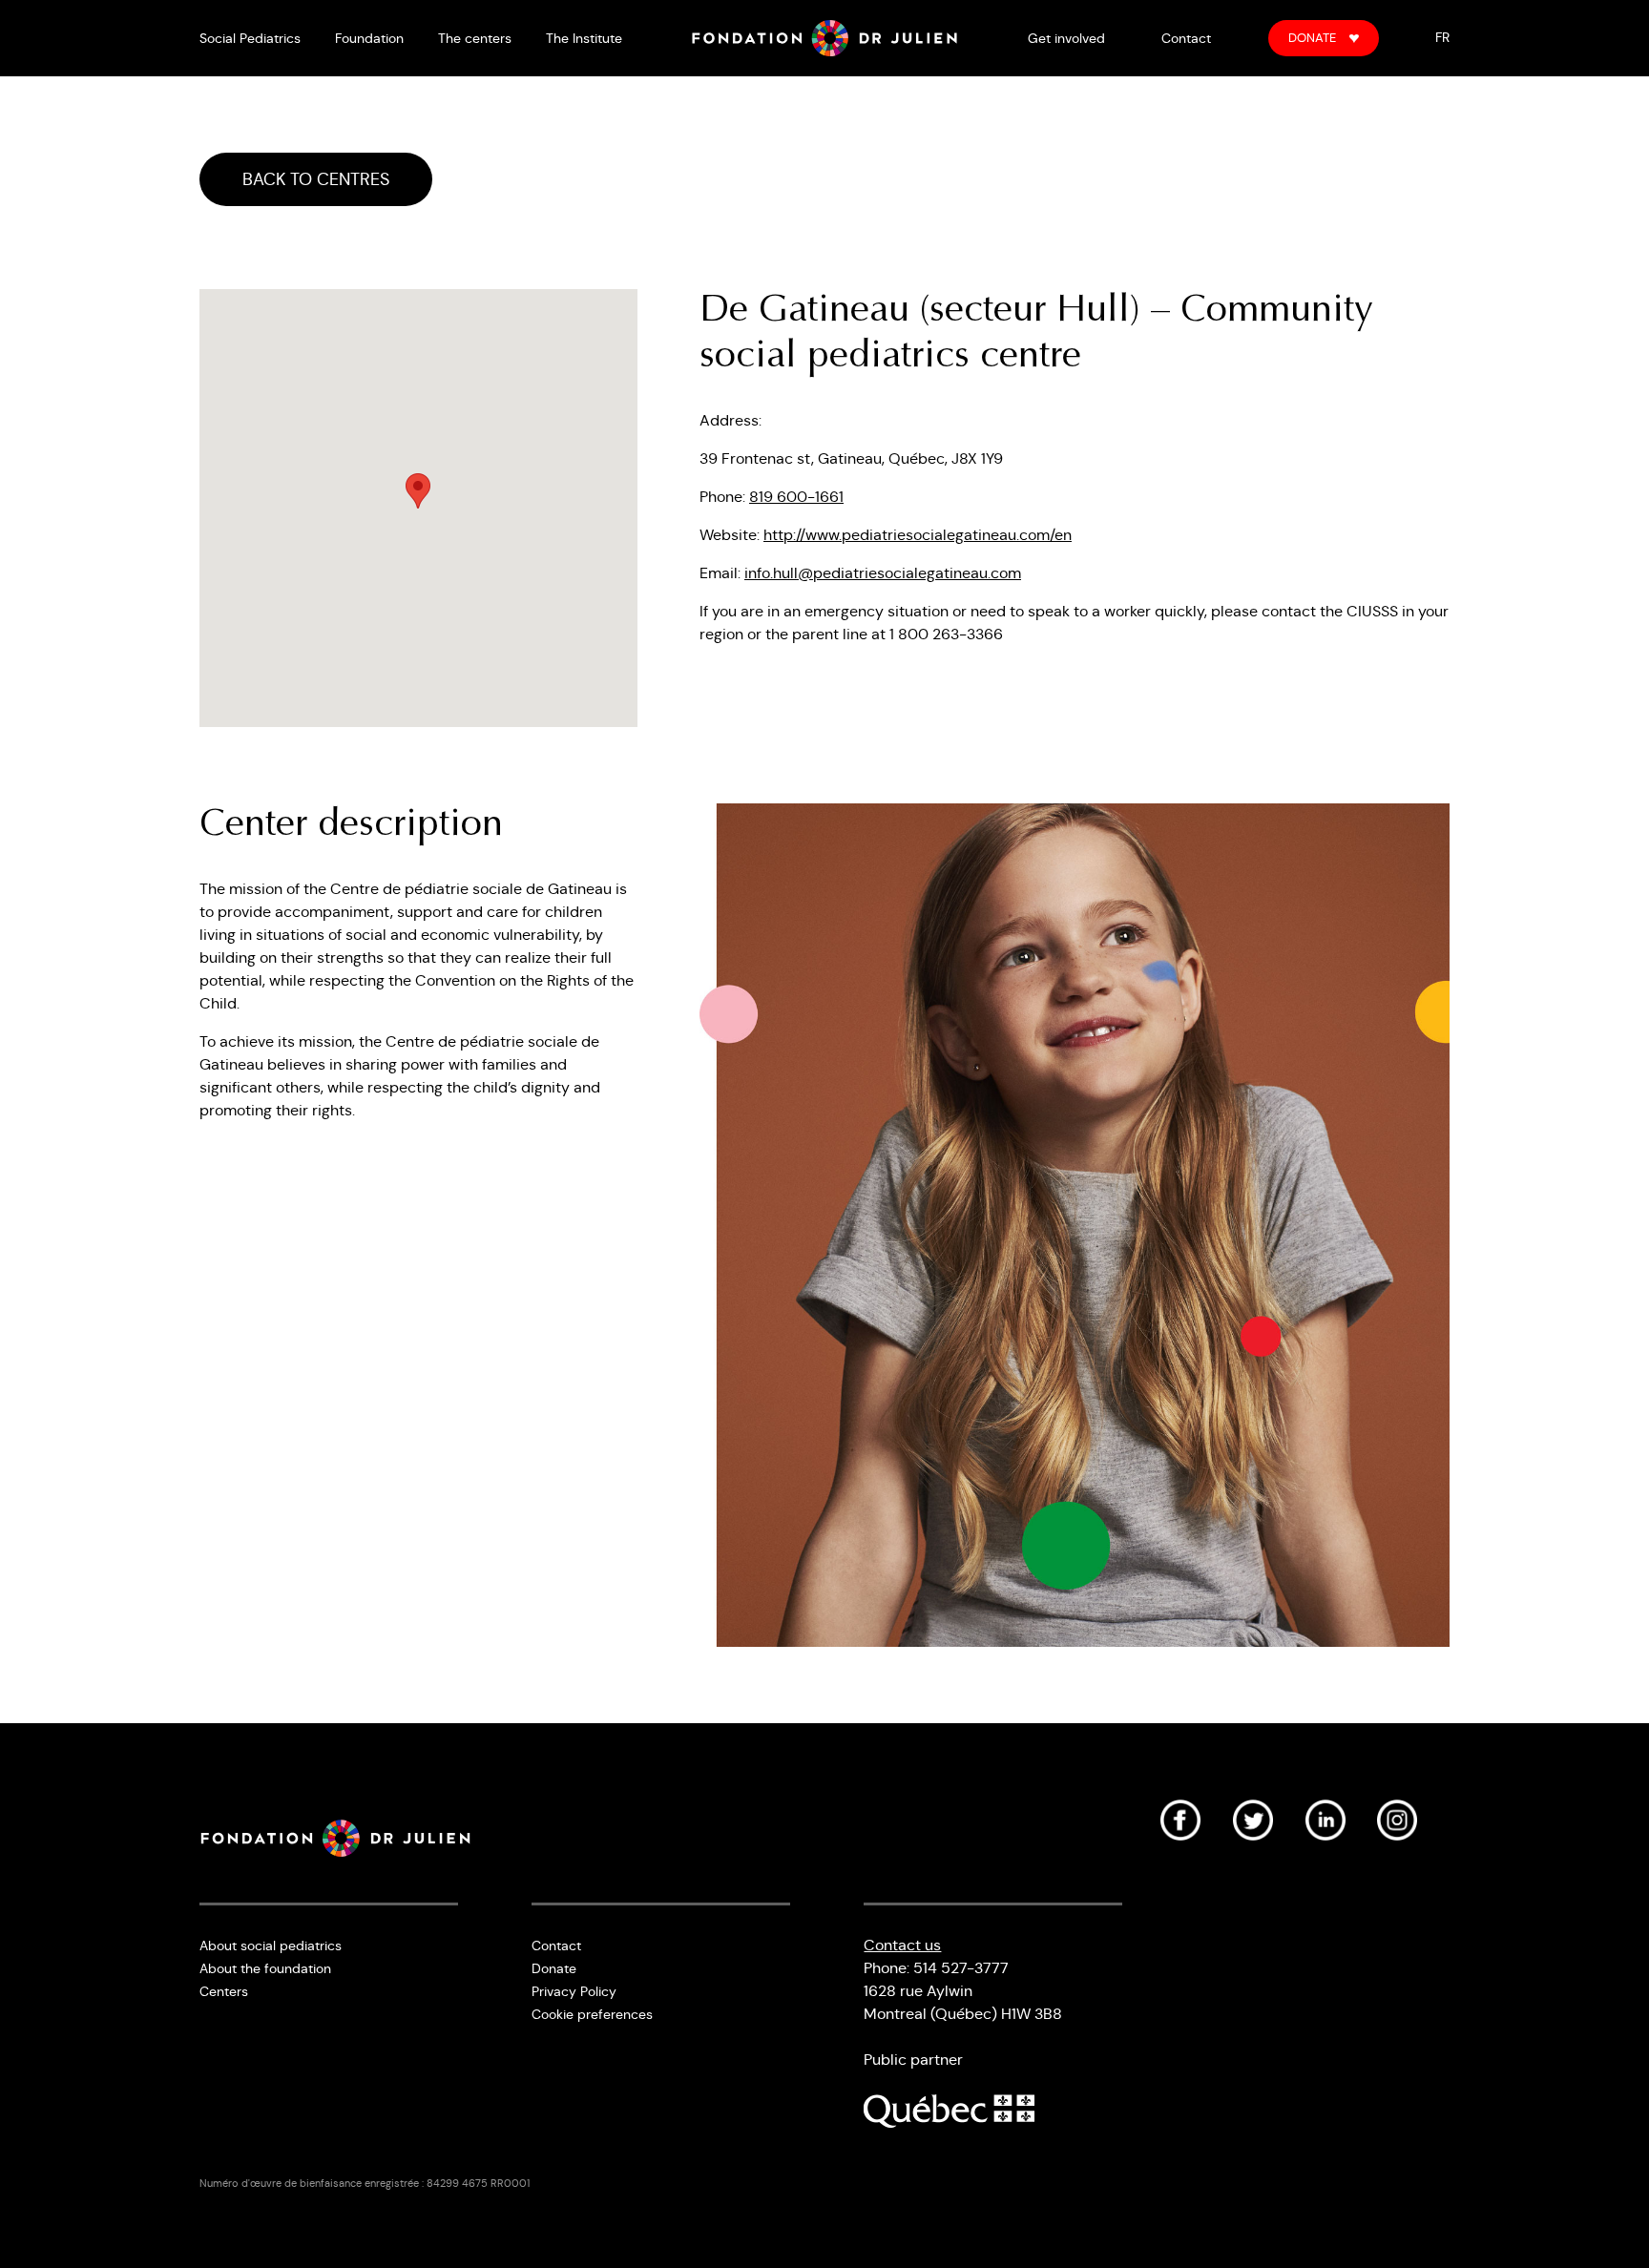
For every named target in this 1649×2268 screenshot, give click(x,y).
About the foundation (265, 1968)
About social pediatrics (271, 1945)
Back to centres (316, 179)
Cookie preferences (592, 2014)
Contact (1186, 38)
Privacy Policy (574, 1991)
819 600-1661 (796, 497)
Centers (224, 1991)
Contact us (902, 1945)
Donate (1312, 38)
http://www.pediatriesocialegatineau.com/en (918, 535)
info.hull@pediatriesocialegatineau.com (883, 573)
